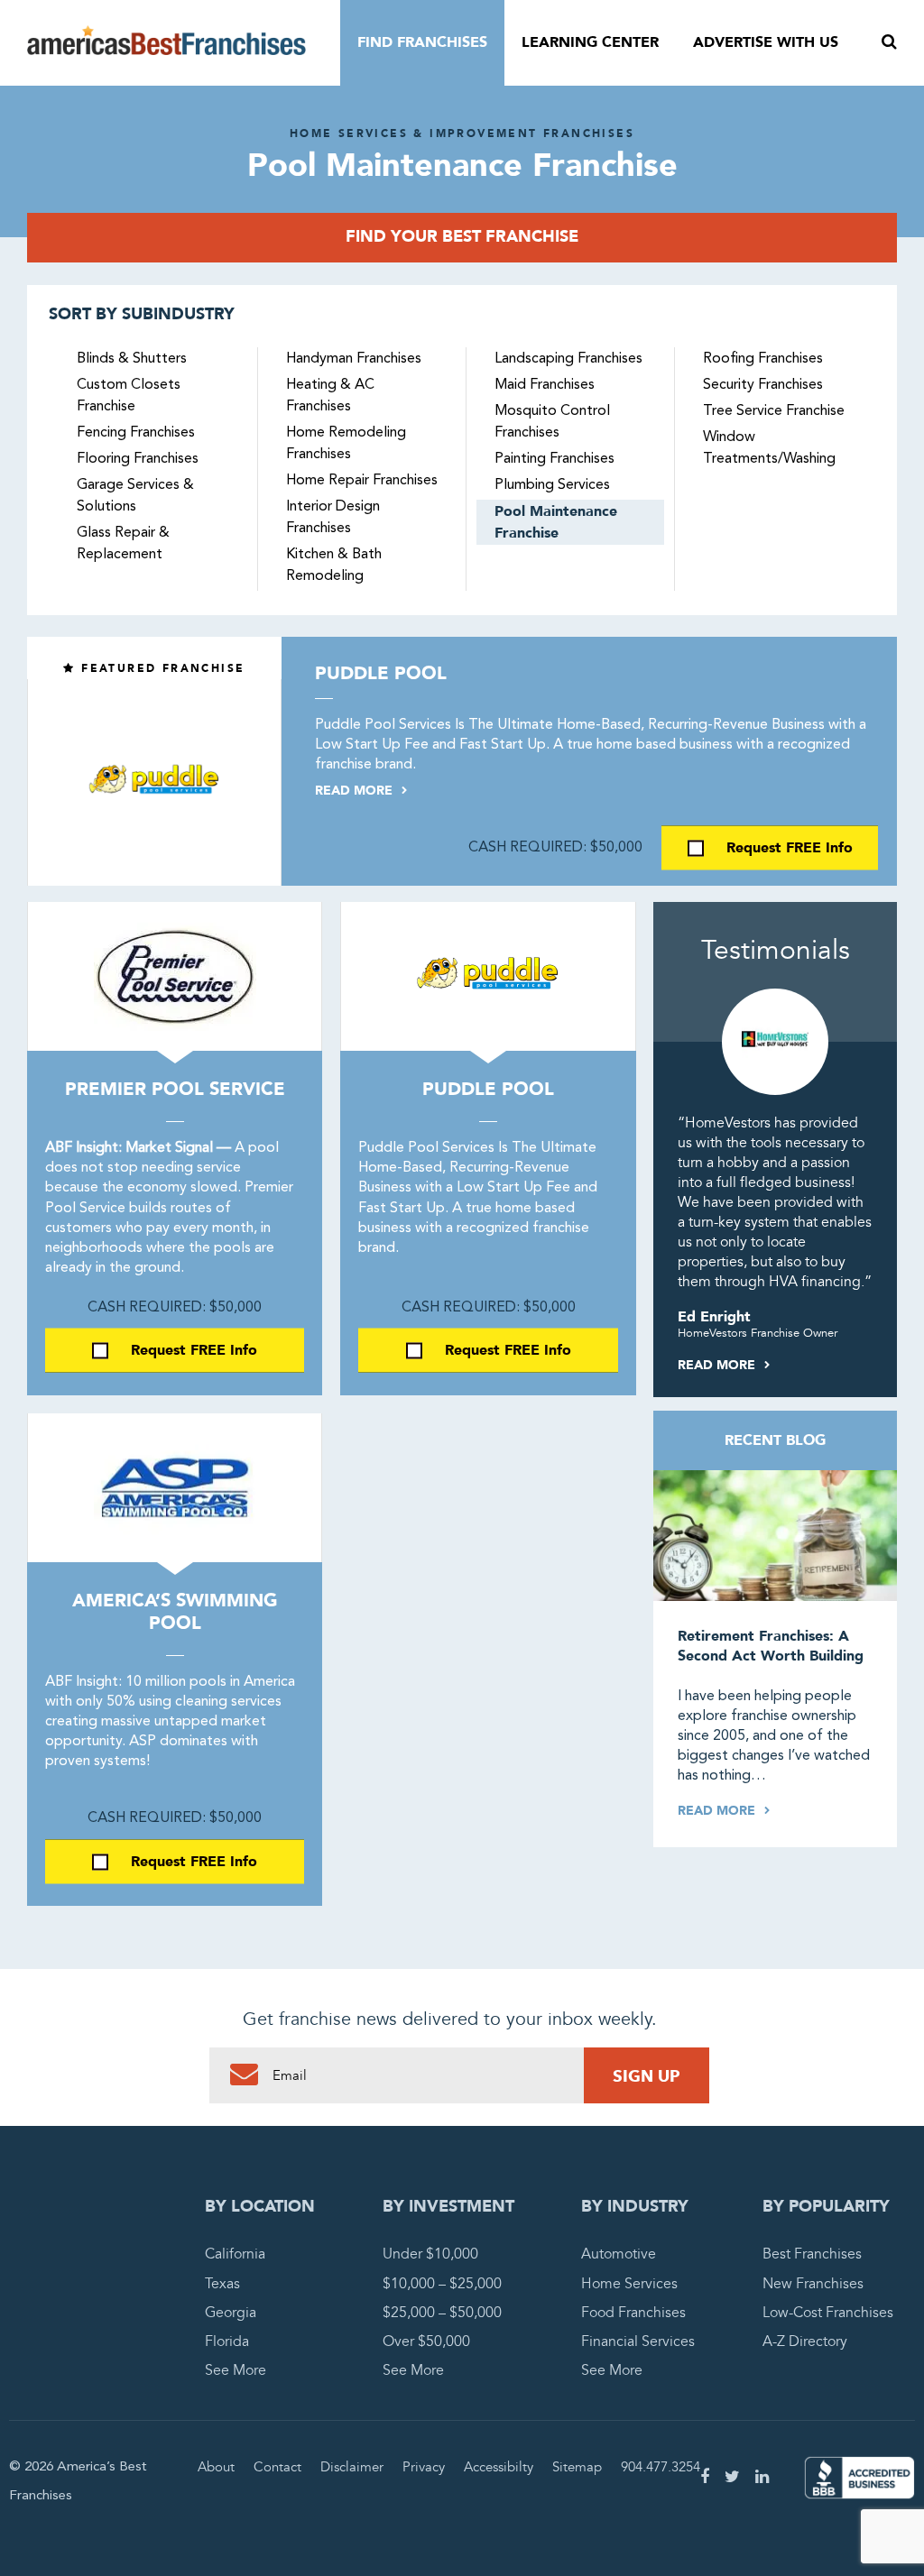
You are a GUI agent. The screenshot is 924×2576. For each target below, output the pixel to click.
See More (236, 2370)
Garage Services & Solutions (135, 496)
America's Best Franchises (166, 43)
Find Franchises (422, 42)
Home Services (629, 2284)
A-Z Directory (805, 2341)
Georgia (231, 2313)
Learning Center (590, 42)
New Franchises (813, 2284)
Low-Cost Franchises (828, 2313)
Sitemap (577, 2467)
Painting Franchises (554, 459)
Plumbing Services (552, 485)
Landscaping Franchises (568, 359)
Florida (227, 2341)
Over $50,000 (426, 2341)
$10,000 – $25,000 (442, 2284)
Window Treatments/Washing (769, 448)
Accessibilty (499, 2467)
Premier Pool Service (175, 1089)
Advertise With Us (766, 42)
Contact (277, 2467)
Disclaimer (352, 2467)
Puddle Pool (381, 673)
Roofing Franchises (763, 359)
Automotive (619, 2254)
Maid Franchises (545, 385)
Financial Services (638, 2341)
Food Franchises (633, 2313)
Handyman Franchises (354, 359)
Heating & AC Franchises (330, 396)
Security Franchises (763, 385)
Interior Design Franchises (333, 518)
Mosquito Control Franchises (552, 422)
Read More (356, 791)
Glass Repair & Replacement (123, 544)
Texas (222, 2284)
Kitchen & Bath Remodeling (334, 566)
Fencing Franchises (136, 433)
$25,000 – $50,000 (442, 2313)
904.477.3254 (661, 2467)
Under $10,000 (430, 2254)
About (216, 2467)
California (235, 2254)
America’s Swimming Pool (175, 1612)
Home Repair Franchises (362, 481)
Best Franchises (812, 2254)
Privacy (424, 2467)
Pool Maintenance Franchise (556, 522)
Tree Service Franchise (774, 411)
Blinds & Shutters (132, 359)
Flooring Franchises (138, 459)
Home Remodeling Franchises (346, 444)
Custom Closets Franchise (129, 396)
